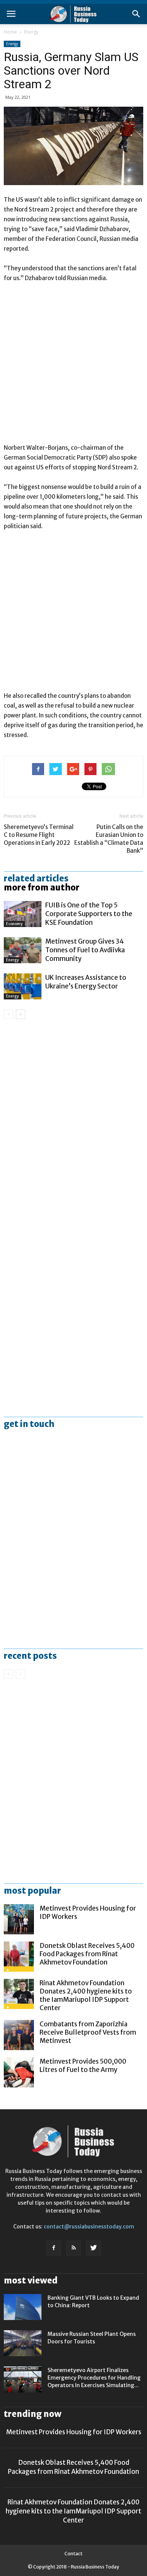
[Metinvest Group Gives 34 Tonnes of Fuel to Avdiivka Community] (23, 950)
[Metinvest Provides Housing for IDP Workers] (19, 1919)
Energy (31, 32)
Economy (14, 924)
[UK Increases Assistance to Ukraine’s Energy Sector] (23, 986)
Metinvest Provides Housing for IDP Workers (74, 2432)
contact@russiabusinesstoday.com (89, 2227)
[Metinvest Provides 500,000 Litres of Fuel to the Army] (19, 2072)
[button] (136, 14)
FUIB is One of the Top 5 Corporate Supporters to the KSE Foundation (89, 914)
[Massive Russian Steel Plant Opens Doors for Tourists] (23, 2343)
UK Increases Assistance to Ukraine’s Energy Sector (86, 982)
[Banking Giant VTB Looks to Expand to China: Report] (23, 2307)
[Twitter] (93, 2248)
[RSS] (73, 2248)
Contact (73, 2554)
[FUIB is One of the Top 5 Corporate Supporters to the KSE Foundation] (23, 914)
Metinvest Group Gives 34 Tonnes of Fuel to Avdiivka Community (85, 950)
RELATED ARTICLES (36, 878)
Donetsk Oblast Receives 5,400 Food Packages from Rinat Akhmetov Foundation (87, 1954)
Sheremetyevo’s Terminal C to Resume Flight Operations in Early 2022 (39, 835)
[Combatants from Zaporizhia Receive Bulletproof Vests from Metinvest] (19, 2035)
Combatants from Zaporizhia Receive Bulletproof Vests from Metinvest (88, 2032)
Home (10, 32)
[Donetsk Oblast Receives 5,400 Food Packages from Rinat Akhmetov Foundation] (19, 1957)
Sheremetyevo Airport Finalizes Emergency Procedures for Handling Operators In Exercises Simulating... (94, 2378)
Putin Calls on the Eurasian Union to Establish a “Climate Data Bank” (109, 839)
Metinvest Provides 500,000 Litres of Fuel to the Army (83, 2066)
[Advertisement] (73, 366)
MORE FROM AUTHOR (42, 887)
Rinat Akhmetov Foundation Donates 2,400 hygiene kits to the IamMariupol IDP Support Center (86, 1995)
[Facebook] (54, 2248)
